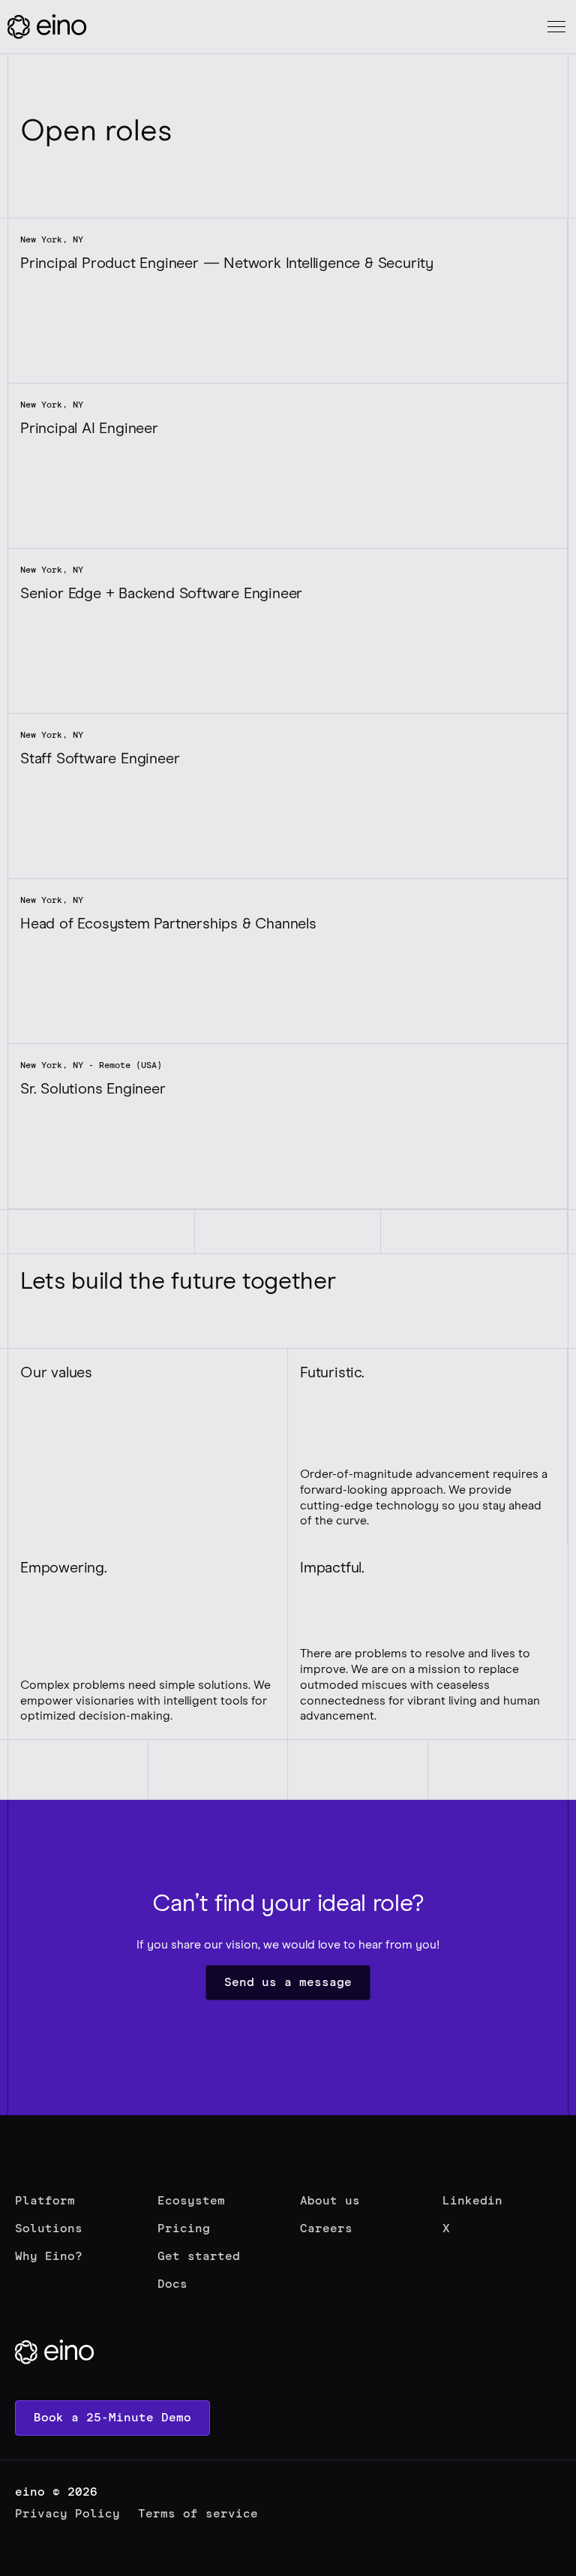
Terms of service (198, 2514)
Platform (45, 2201)
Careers (326, 2228)
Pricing (184, 2228)
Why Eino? (49, 2256)
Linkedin (472, 2201)
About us (330, 2201)
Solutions (49, 2228)
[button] (553, 27)
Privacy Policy (67, 2514)
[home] (49, 27)
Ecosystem (191, 2201)
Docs (172, 2284)
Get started (199, 2256)
